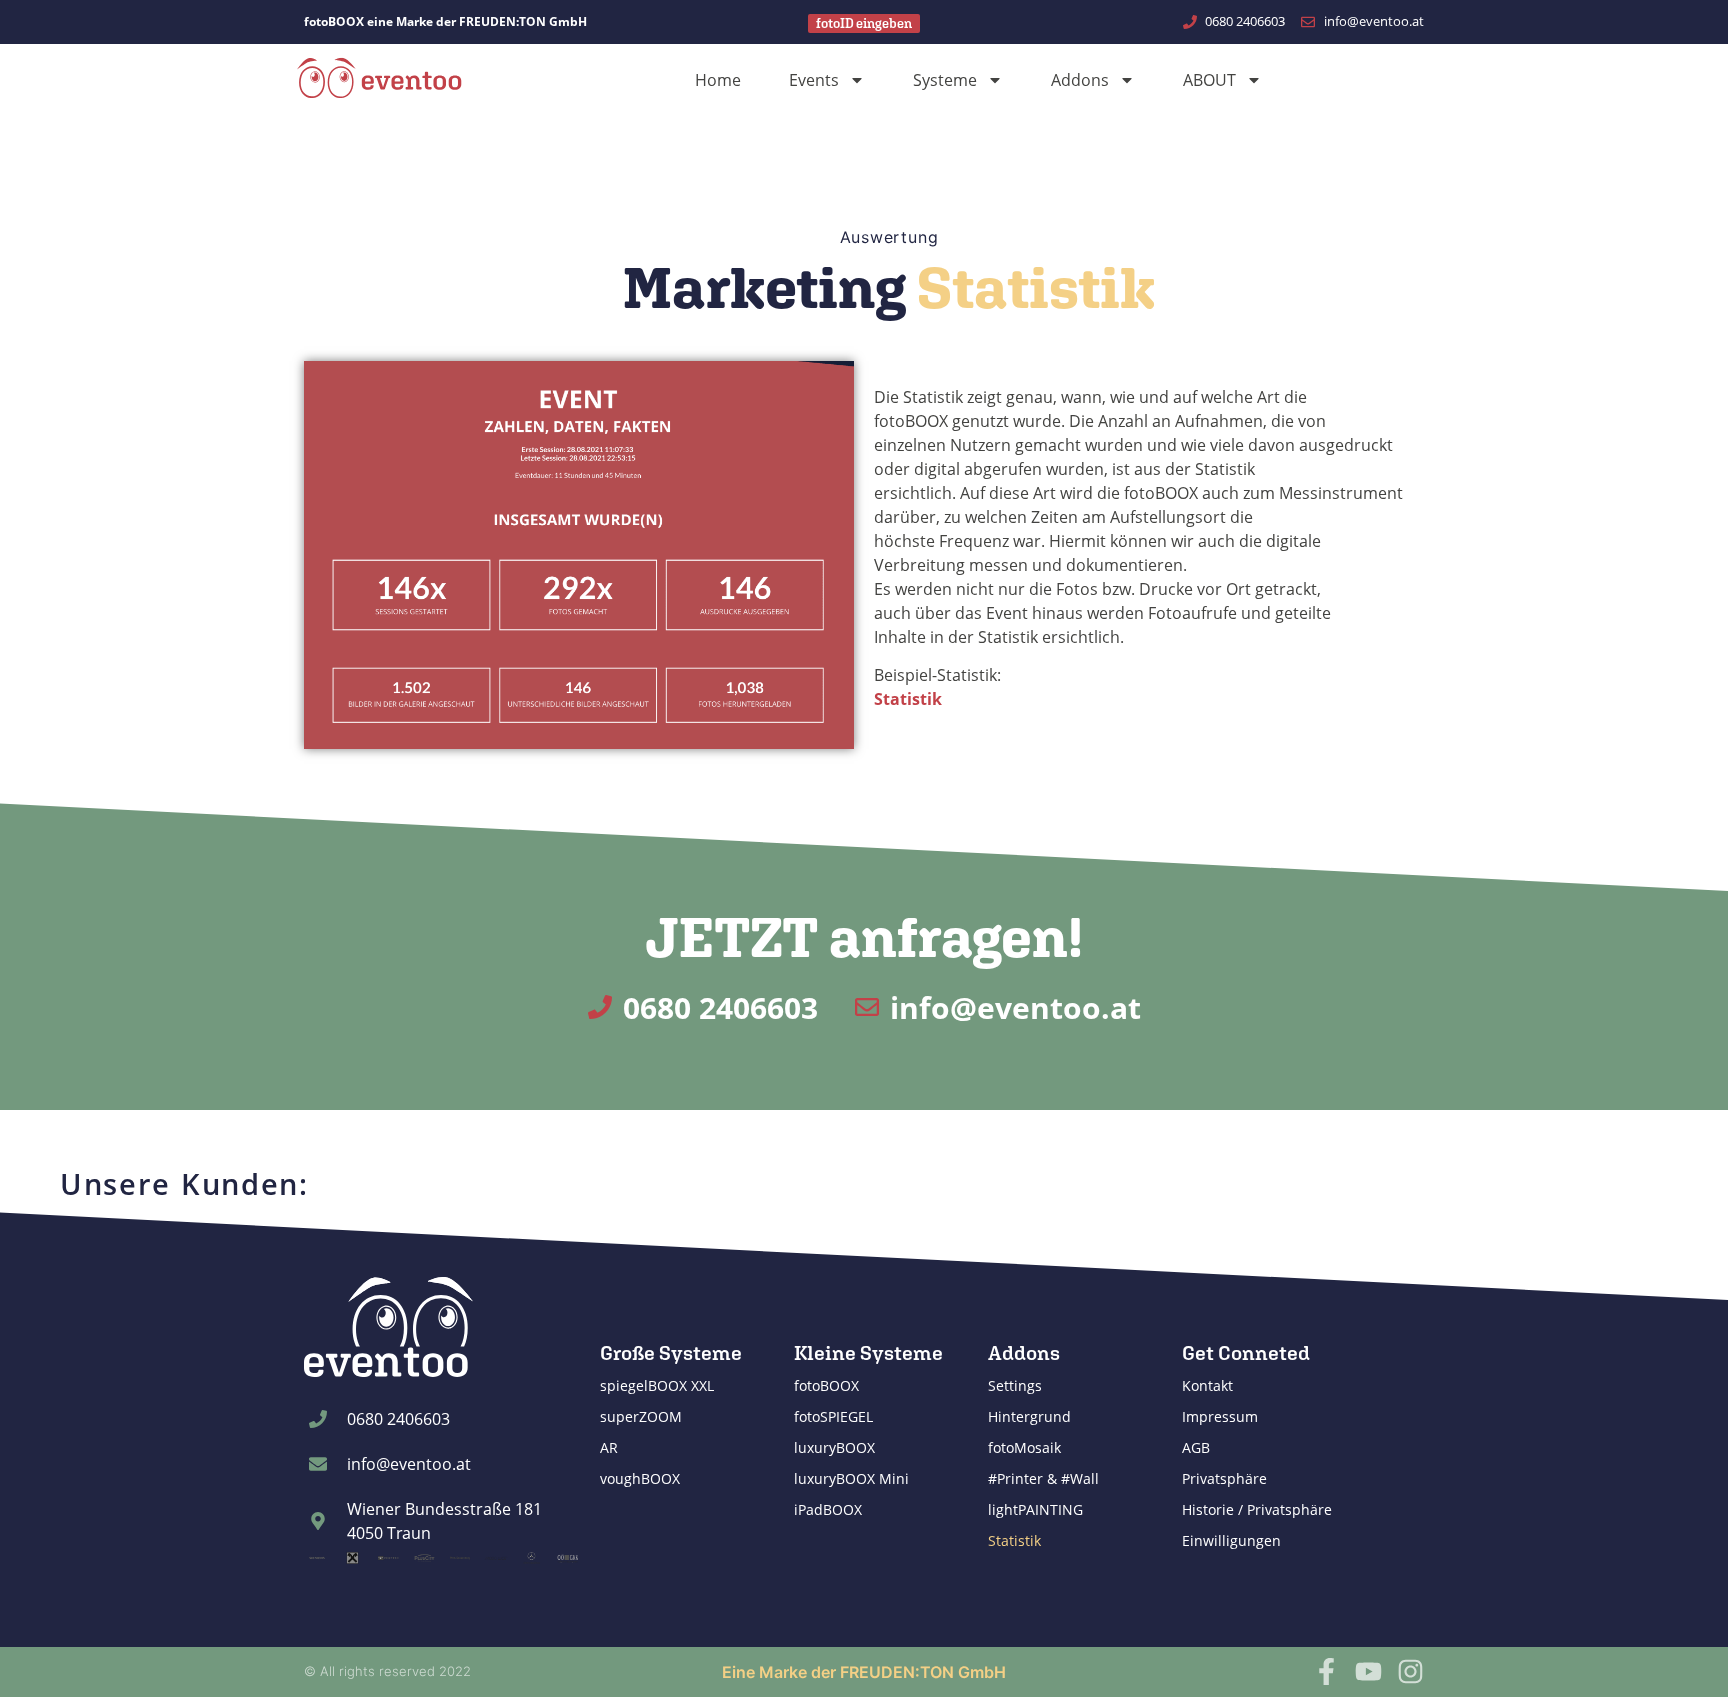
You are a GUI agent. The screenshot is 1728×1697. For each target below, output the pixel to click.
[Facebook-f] (1326, 1671)
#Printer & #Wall (1043, 1478)
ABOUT (1209, 80)
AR (609, 1447)
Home (718, 80)
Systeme (945, 80)
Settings (1015, 1385)
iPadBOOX (828, 1509)
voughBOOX (640, 1478)
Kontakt (1207, 1385)
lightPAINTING (1035, 1509)
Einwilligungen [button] (1231, 1540)
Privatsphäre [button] (1224, 1478)
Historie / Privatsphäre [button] (1257, 1509)
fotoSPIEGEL (833, 1416)
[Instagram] (1410, 1671)
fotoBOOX (826, 1385)
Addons (1080, 80)
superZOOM (641, 1416)
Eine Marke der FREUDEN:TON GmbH (864, 1672)
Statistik (1014, 1540)
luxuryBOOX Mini (851, 1478)
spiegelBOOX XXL (657, 1385)
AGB (1196, 1447)
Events (814, 80)
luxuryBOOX (834, 1447)
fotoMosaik (1024, 1447)
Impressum (1220, 1416)
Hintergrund (1029, 1416)
